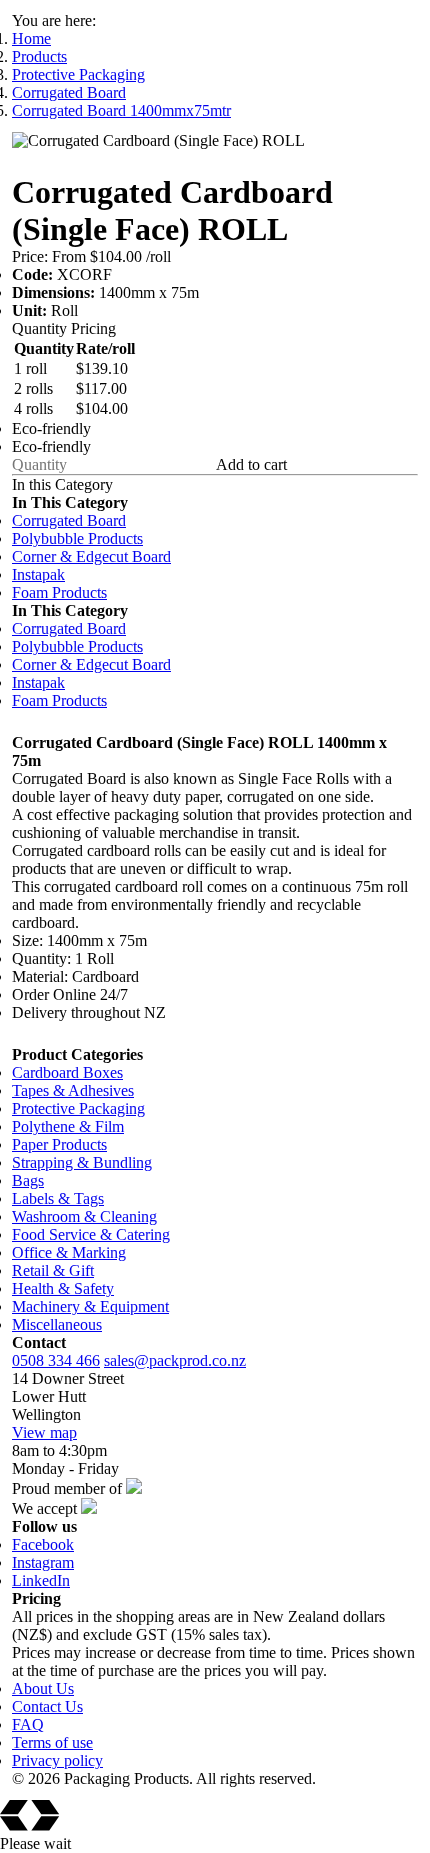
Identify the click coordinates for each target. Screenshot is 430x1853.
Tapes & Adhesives (73, 1090)
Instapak (38, 574)
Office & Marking (69, 1252)
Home (31, 38)
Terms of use (52, 1742)
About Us (43, 1688)
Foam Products (59, 592)
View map (44, 1432)
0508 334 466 (56, 1360)
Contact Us (47, 1706)
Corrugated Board (69, 92)
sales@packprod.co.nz (175, 1360)
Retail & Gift (53, 1270)
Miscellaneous (57, 1324)
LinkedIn (41, 1580)
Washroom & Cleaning (84, 1216)
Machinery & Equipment (90, 1306)
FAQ (28, 1724)
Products (39, 56)
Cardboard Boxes (67, 1072)
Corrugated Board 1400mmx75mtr (121, 110)
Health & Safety (63, 1288)
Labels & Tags (58, 1198)
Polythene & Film (68, 1126)
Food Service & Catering (91, 1234)
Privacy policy (57, 1760)
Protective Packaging (78, 74)
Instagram (43, 1562)
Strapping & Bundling (82, 1162)
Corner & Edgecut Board (91, 556)
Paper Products (59, 1144)
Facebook (43, 1544)
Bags (28, 1180)
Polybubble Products (77, 538)
